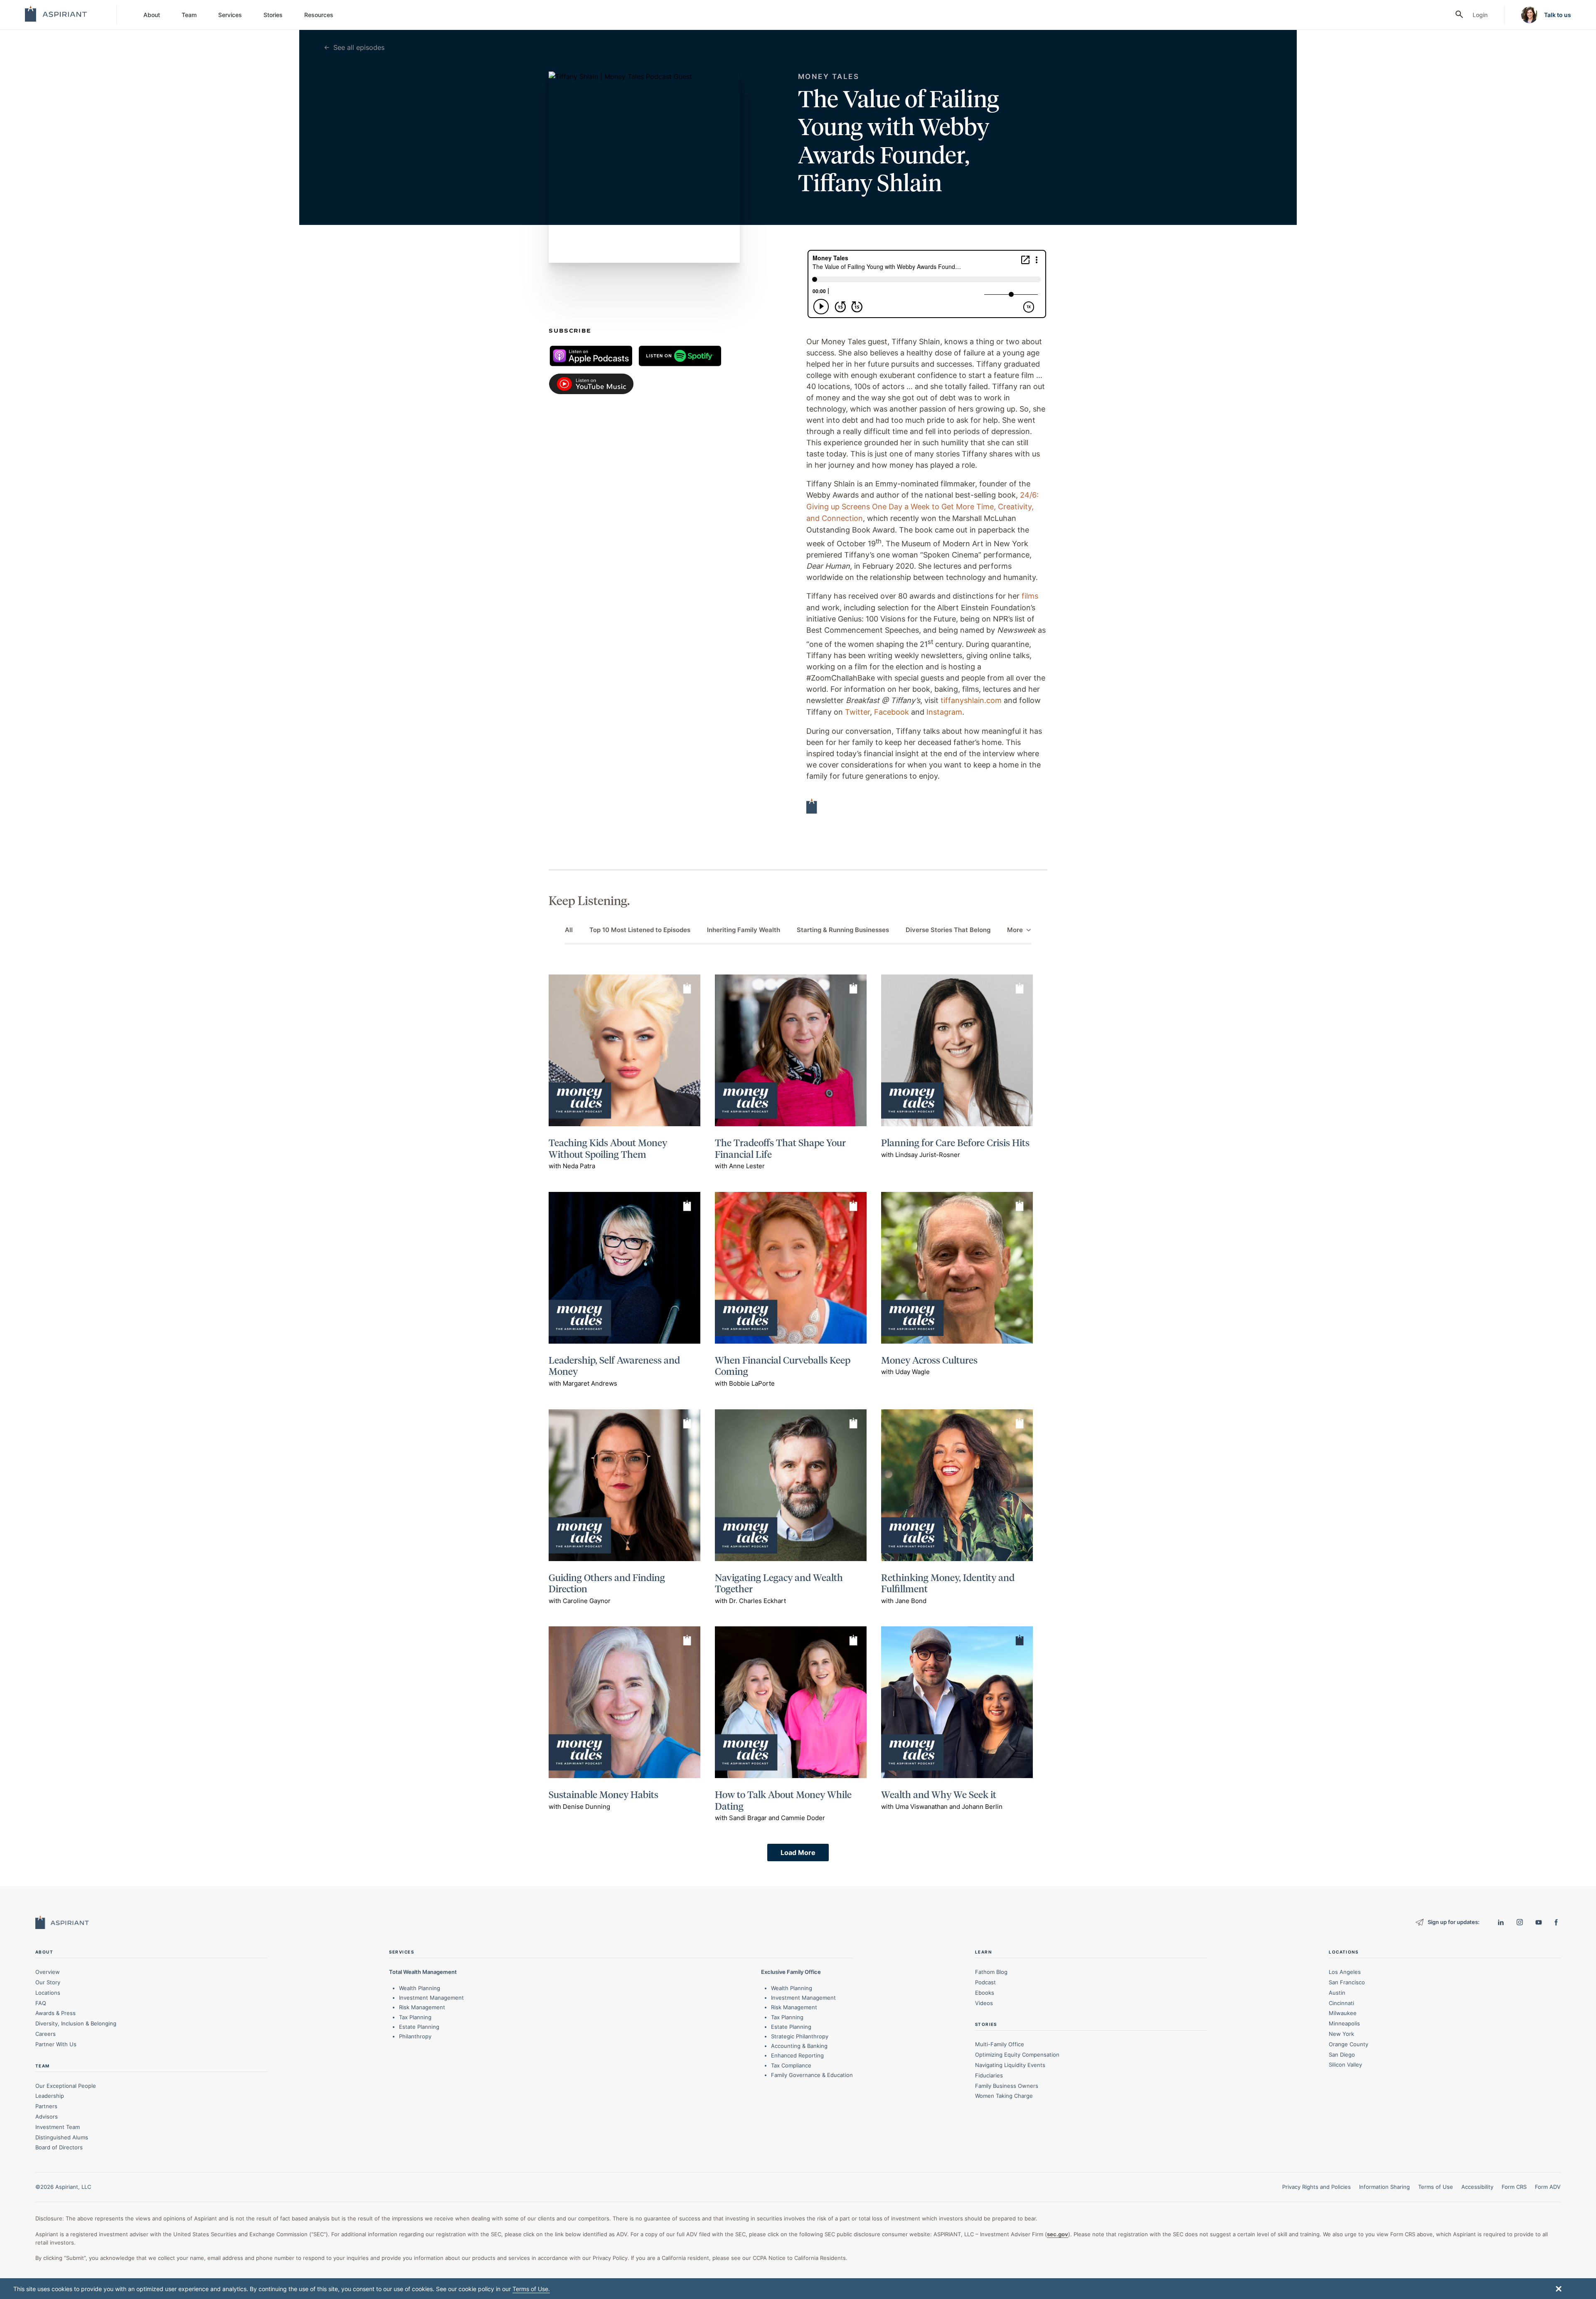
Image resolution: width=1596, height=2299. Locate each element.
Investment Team (58, 2127)
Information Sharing (1384, 2187)
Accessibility (1477, 2187)
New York (1341, 2034)
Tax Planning (415, 2017)
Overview (48, 1972)
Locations (48, 1993)
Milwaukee (1343, 2013)
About (152, 15)
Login (1480, 15)
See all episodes (359, 47)
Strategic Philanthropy (800, 2036)
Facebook (892, 712)
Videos (984, 2003)
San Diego (1342, 2055)
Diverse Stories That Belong (948, 930)
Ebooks (985, 1993)
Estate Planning (419, 2027)
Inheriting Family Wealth (744, 930)
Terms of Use (1436, 2187)
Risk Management (422, 2007)
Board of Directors (59, 2147)
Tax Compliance (791, 2065)
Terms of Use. (531, 2289)
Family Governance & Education (812, 2075)
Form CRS (1514, 2187)
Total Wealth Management (423, 1972)
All (569, 930)
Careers (46, 2034)
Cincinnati (1341, 2003)
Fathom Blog (991, 1972)
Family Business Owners (1007, 2086)
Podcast (985, 1982)
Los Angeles (1345, 1972)
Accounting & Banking (799, 2046)
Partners (46, 2106)
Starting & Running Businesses (843, 930)
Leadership (50, 2096)
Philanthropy (415, 2036)
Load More (798, 1853)
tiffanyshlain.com (971, 700)
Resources (319, 15)
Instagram (944, 712)
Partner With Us (56, 2044)
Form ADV (1548, 2187)
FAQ (41, 2003)
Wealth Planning (420, 1988)
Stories (273, 15)
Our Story (48, 1982)
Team (189, 15)
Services (230, 15)
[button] (1559, 2289)
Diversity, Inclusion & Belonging (76, 2023)
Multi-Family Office (1000, 2044)
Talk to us (1558, 15)
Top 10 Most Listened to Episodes (640, 930)
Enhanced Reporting (797, 2055)
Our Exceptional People (66, 2086)
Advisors (47, 2116)
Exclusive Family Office (791, 1972)
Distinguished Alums (62, 2137)
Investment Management (431, 1998)
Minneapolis (1344, 2023)
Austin (1337, 1993)
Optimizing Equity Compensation (1017, 2055)
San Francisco (1347, 1982)
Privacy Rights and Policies (1316, 2187)
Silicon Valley (1345, 2065)
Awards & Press (55, 2013)
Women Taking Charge (1004, 2096)
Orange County (1348, 2044)
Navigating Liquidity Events (1010, 2065)
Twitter (857, 712)
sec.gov (1058, 2234)
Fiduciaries (989, 2075)
